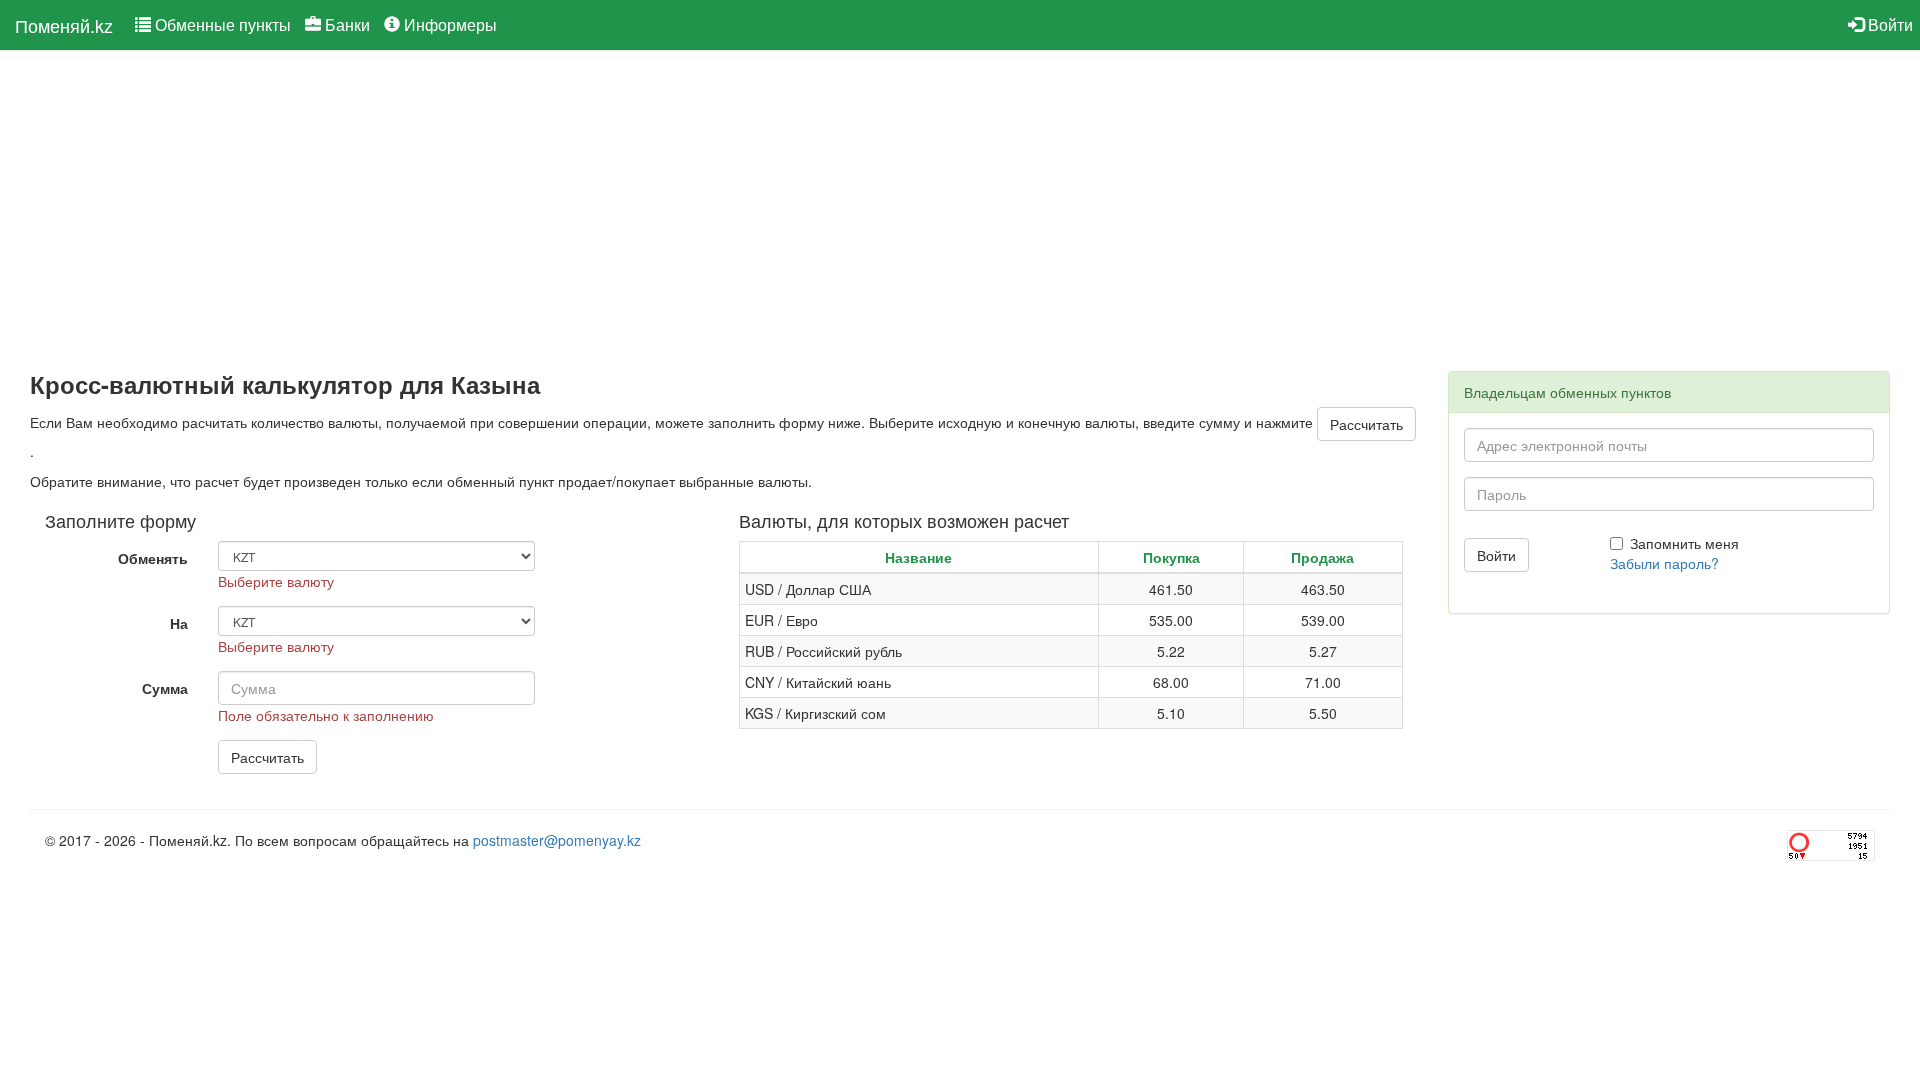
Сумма (165, 688)
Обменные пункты (221, 24)
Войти (1888, 24)
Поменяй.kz (64, 25)
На (179, 623)
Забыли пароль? (1664, 563)
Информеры (448, 24)
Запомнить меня (1684, 543)
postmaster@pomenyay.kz (557, 840)
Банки (345, 24)
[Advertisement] (630, 211)
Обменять (153, 558)
